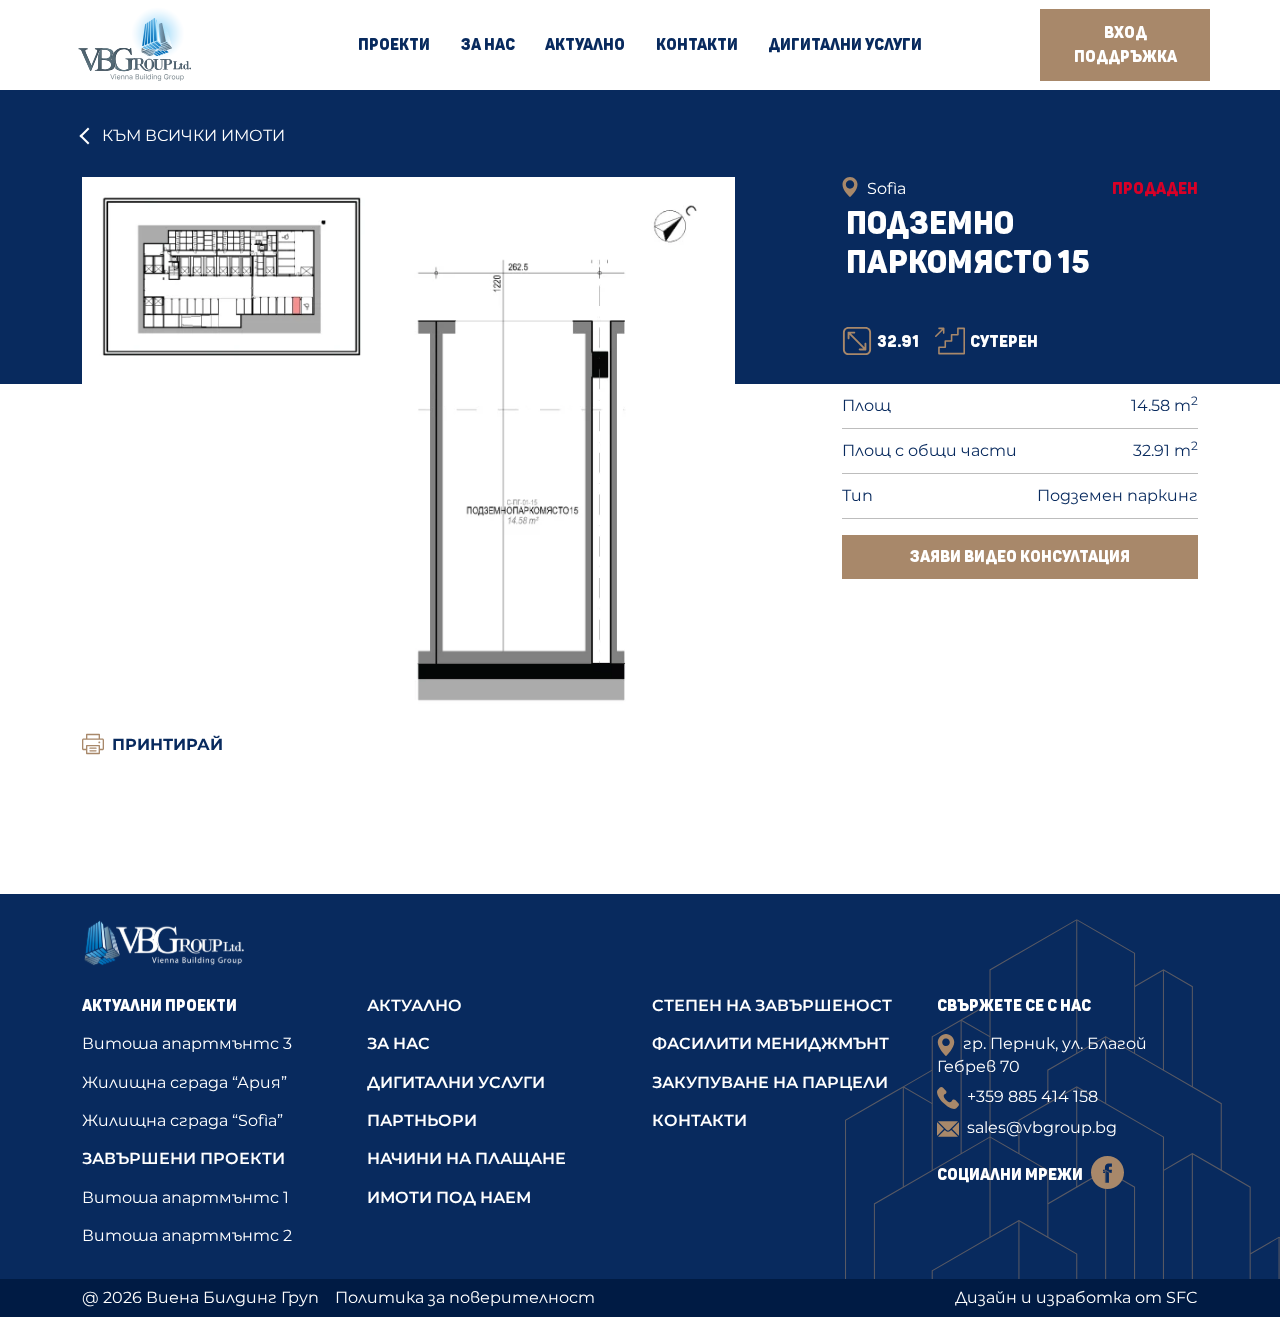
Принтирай (167, 744)
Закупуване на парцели (770, 1082)
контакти (699, 1120)
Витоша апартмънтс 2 (187, 1235)
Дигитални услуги (845, 45)
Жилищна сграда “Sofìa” (182, 1120)
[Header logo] (135, 45)
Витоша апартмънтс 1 (185, 1197)
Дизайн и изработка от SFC (1076, 1297)
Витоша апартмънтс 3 (187, 1043)
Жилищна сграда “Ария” (184, 1082)
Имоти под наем (449, 1197)
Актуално (585, 45)
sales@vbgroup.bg (1042, 1127)
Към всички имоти (193, 135)
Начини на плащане (466, 1158)
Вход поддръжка (1125, 45)
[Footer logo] (212, 949)
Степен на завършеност (772, 1005)
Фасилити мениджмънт (770, 1043)
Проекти (394, 45)
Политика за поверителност (465, 1297)
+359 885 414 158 (1032, 1096)
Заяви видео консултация (1020, 557)
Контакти (697, 45)
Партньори (422, 1120)
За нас (488, 45)
